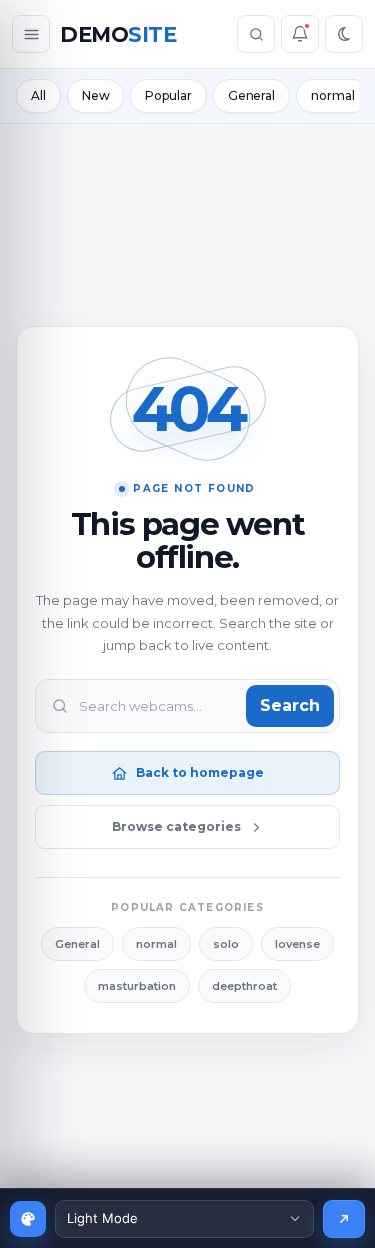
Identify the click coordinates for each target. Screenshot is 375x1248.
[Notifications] (300, 34)
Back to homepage (200, 772)
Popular (168, 95)
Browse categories (176, 826)
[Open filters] (31, 34)
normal (332, 95)
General (251, 95)
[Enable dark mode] (344, 34)
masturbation (137, 986)
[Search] (256, 34)
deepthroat (244, 986)
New (96, 95)
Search (290, 705)
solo (226, 944)
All (38, 95)
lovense (297, 944)
